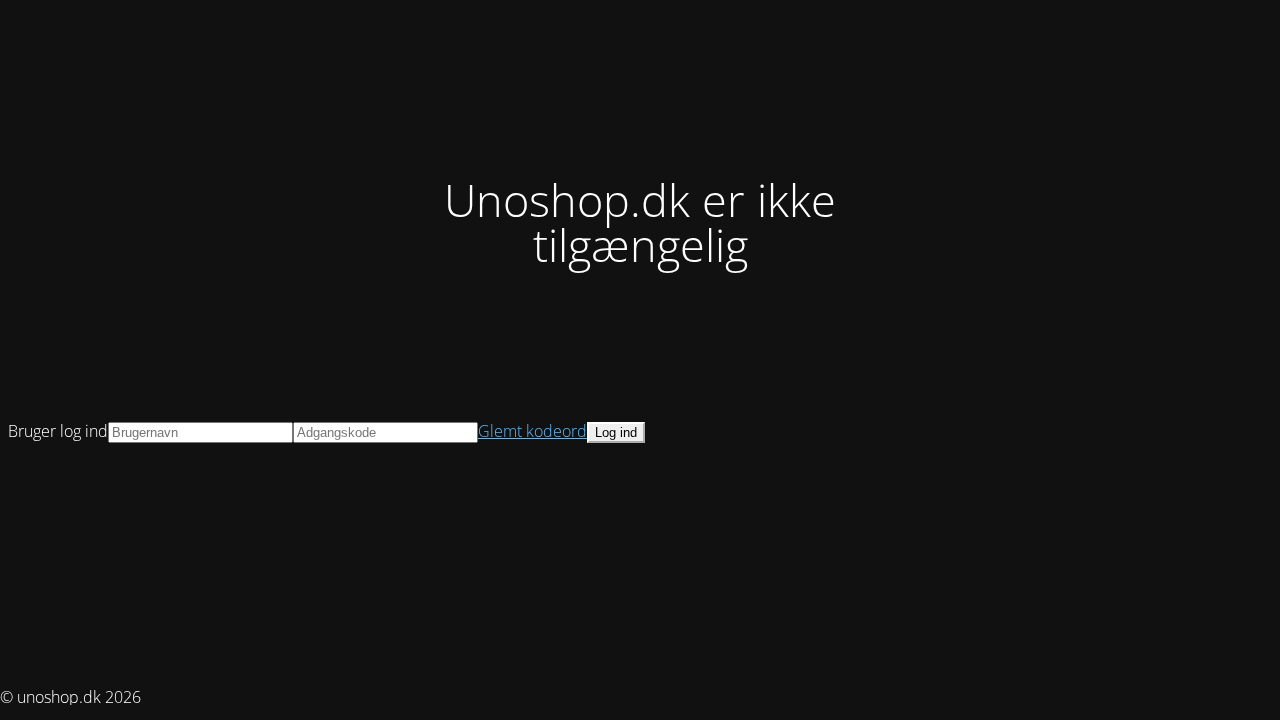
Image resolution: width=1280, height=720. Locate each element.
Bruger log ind (58, 431)
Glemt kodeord (532, 431)
